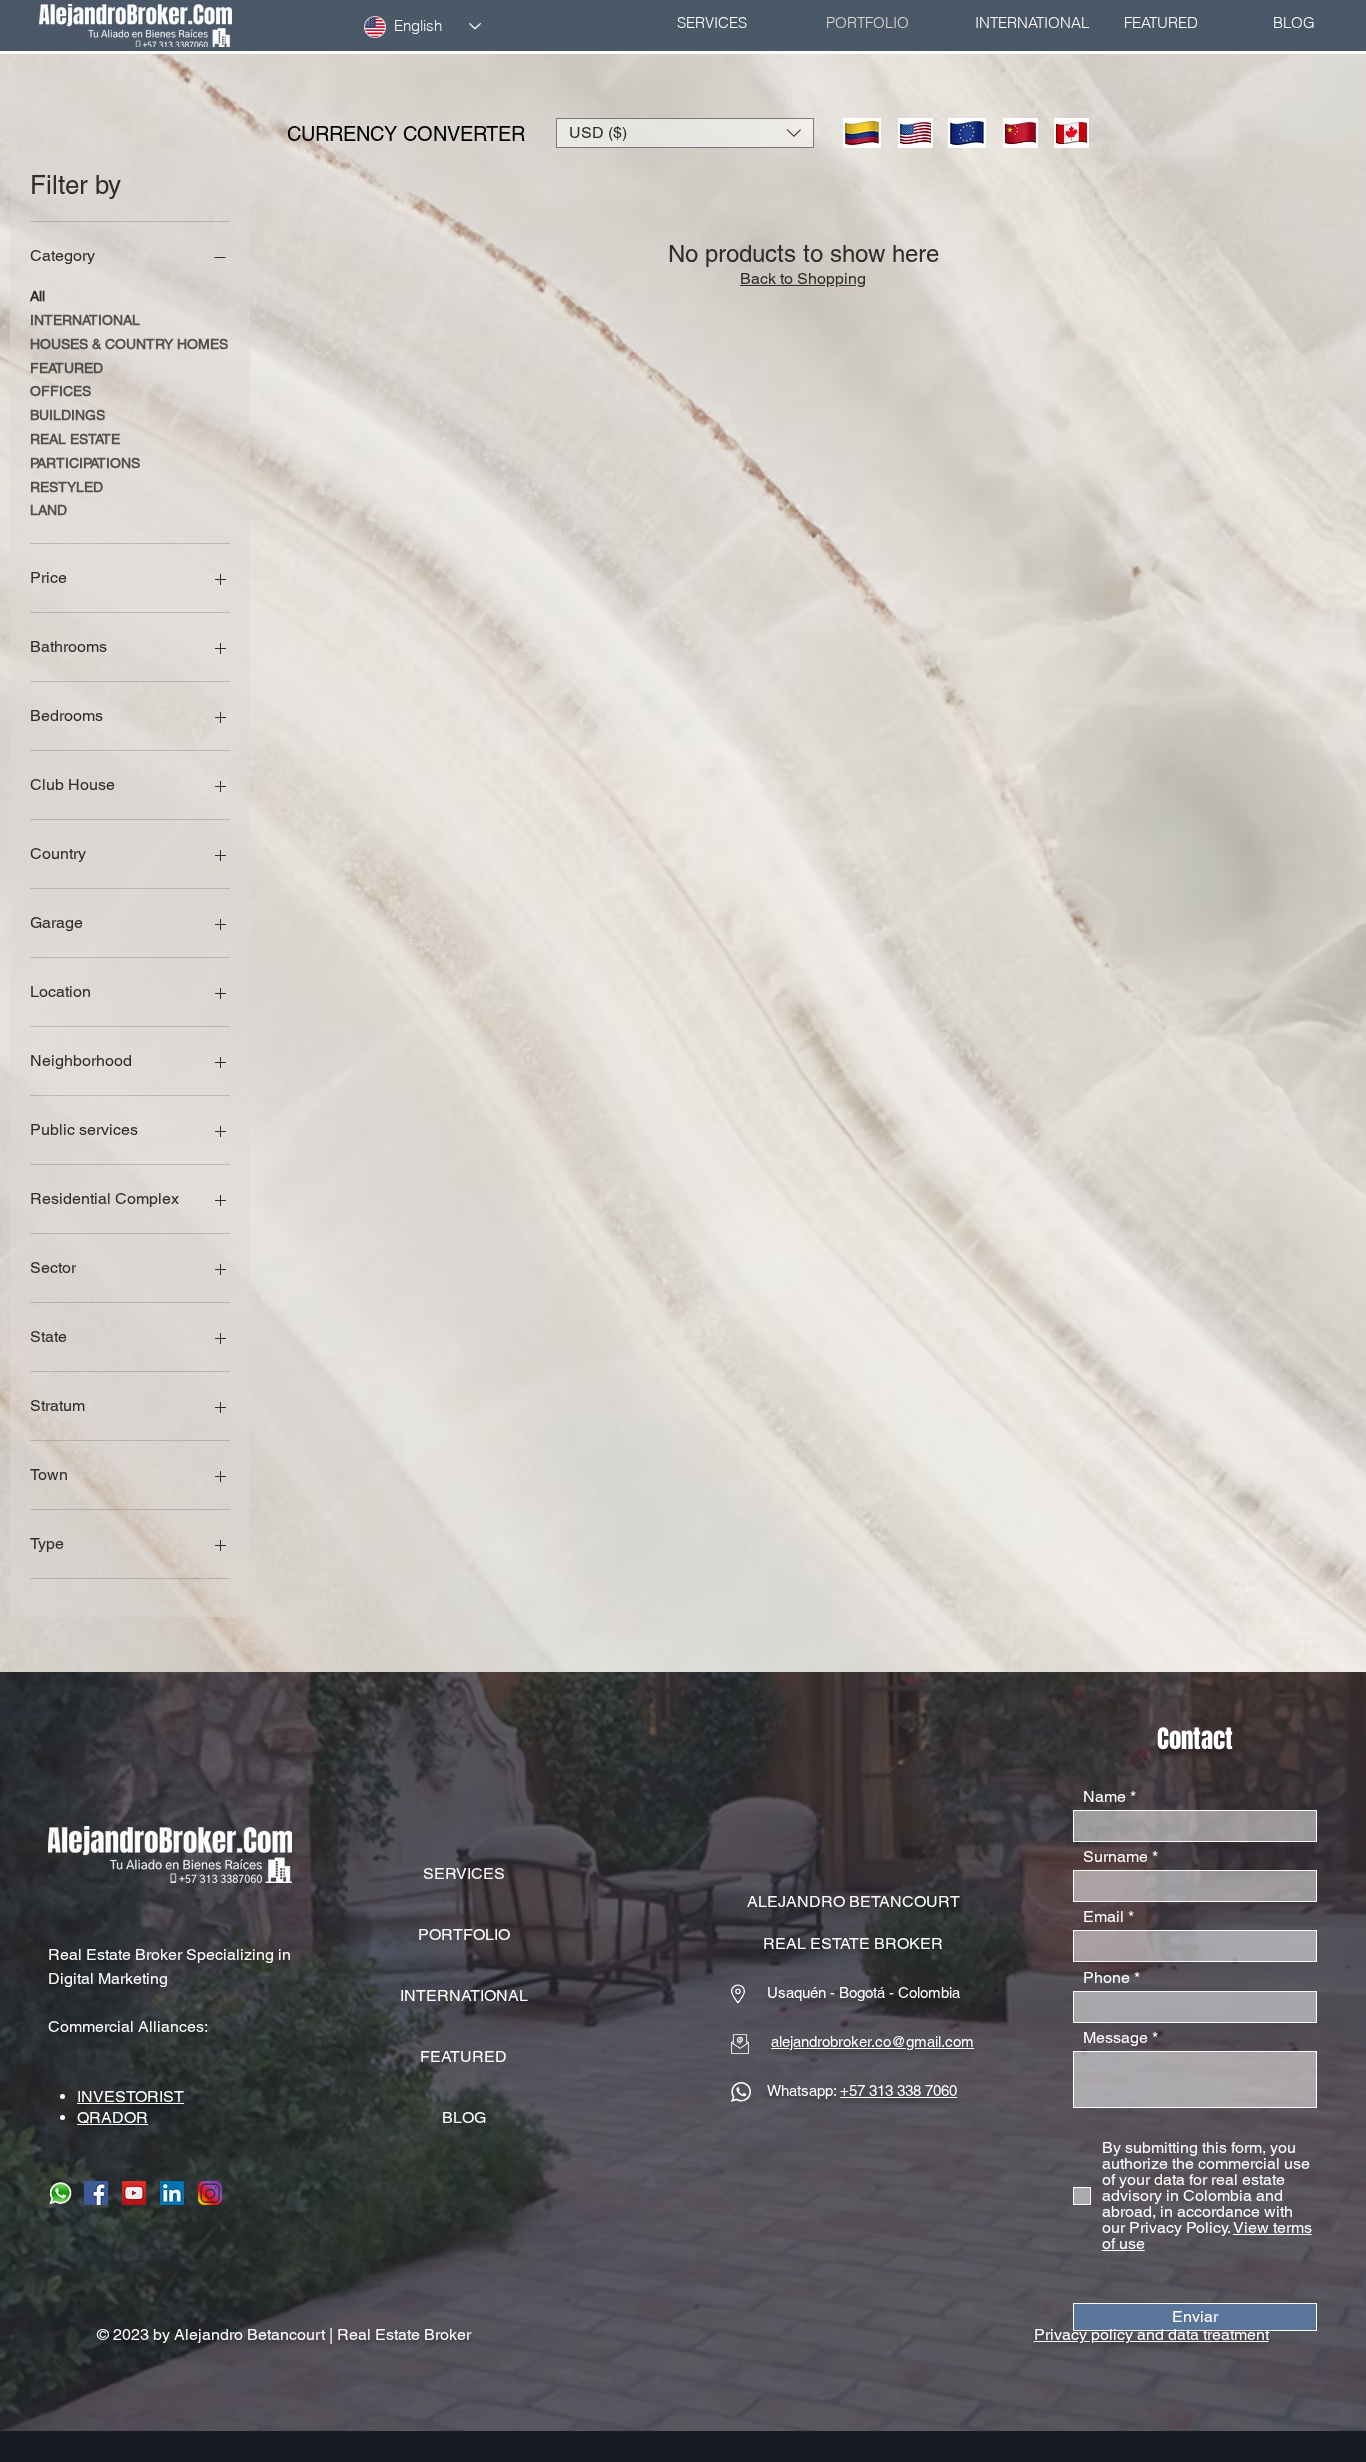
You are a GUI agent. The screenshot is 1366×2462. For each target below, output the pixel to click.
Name (1104, 1797)
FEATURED (66, 368)
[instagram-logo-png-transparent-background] (210, 2193)
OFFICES (60, 391)
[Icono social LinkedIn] (172, 2193)
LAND (48, 510)
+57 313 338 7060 (898, 2090)
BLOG (464, 2117)
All (37, 296)
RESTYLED (66, 487)
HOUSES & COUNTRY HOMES (129, 344)
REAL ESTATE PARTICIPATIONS (85, 451)
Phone (1106, 1978)
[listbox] (685, 133)
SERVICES (464, 1873)
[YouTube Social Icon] (134, 2193)
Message (1115, 2038)
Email (1103, 1917)
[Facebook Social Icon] (96, 2193)
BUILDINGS (67, 415)
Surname (1115, 1857)
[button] (685, 133)
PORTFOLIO (464, 1934)
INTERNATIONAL (85, 320)
